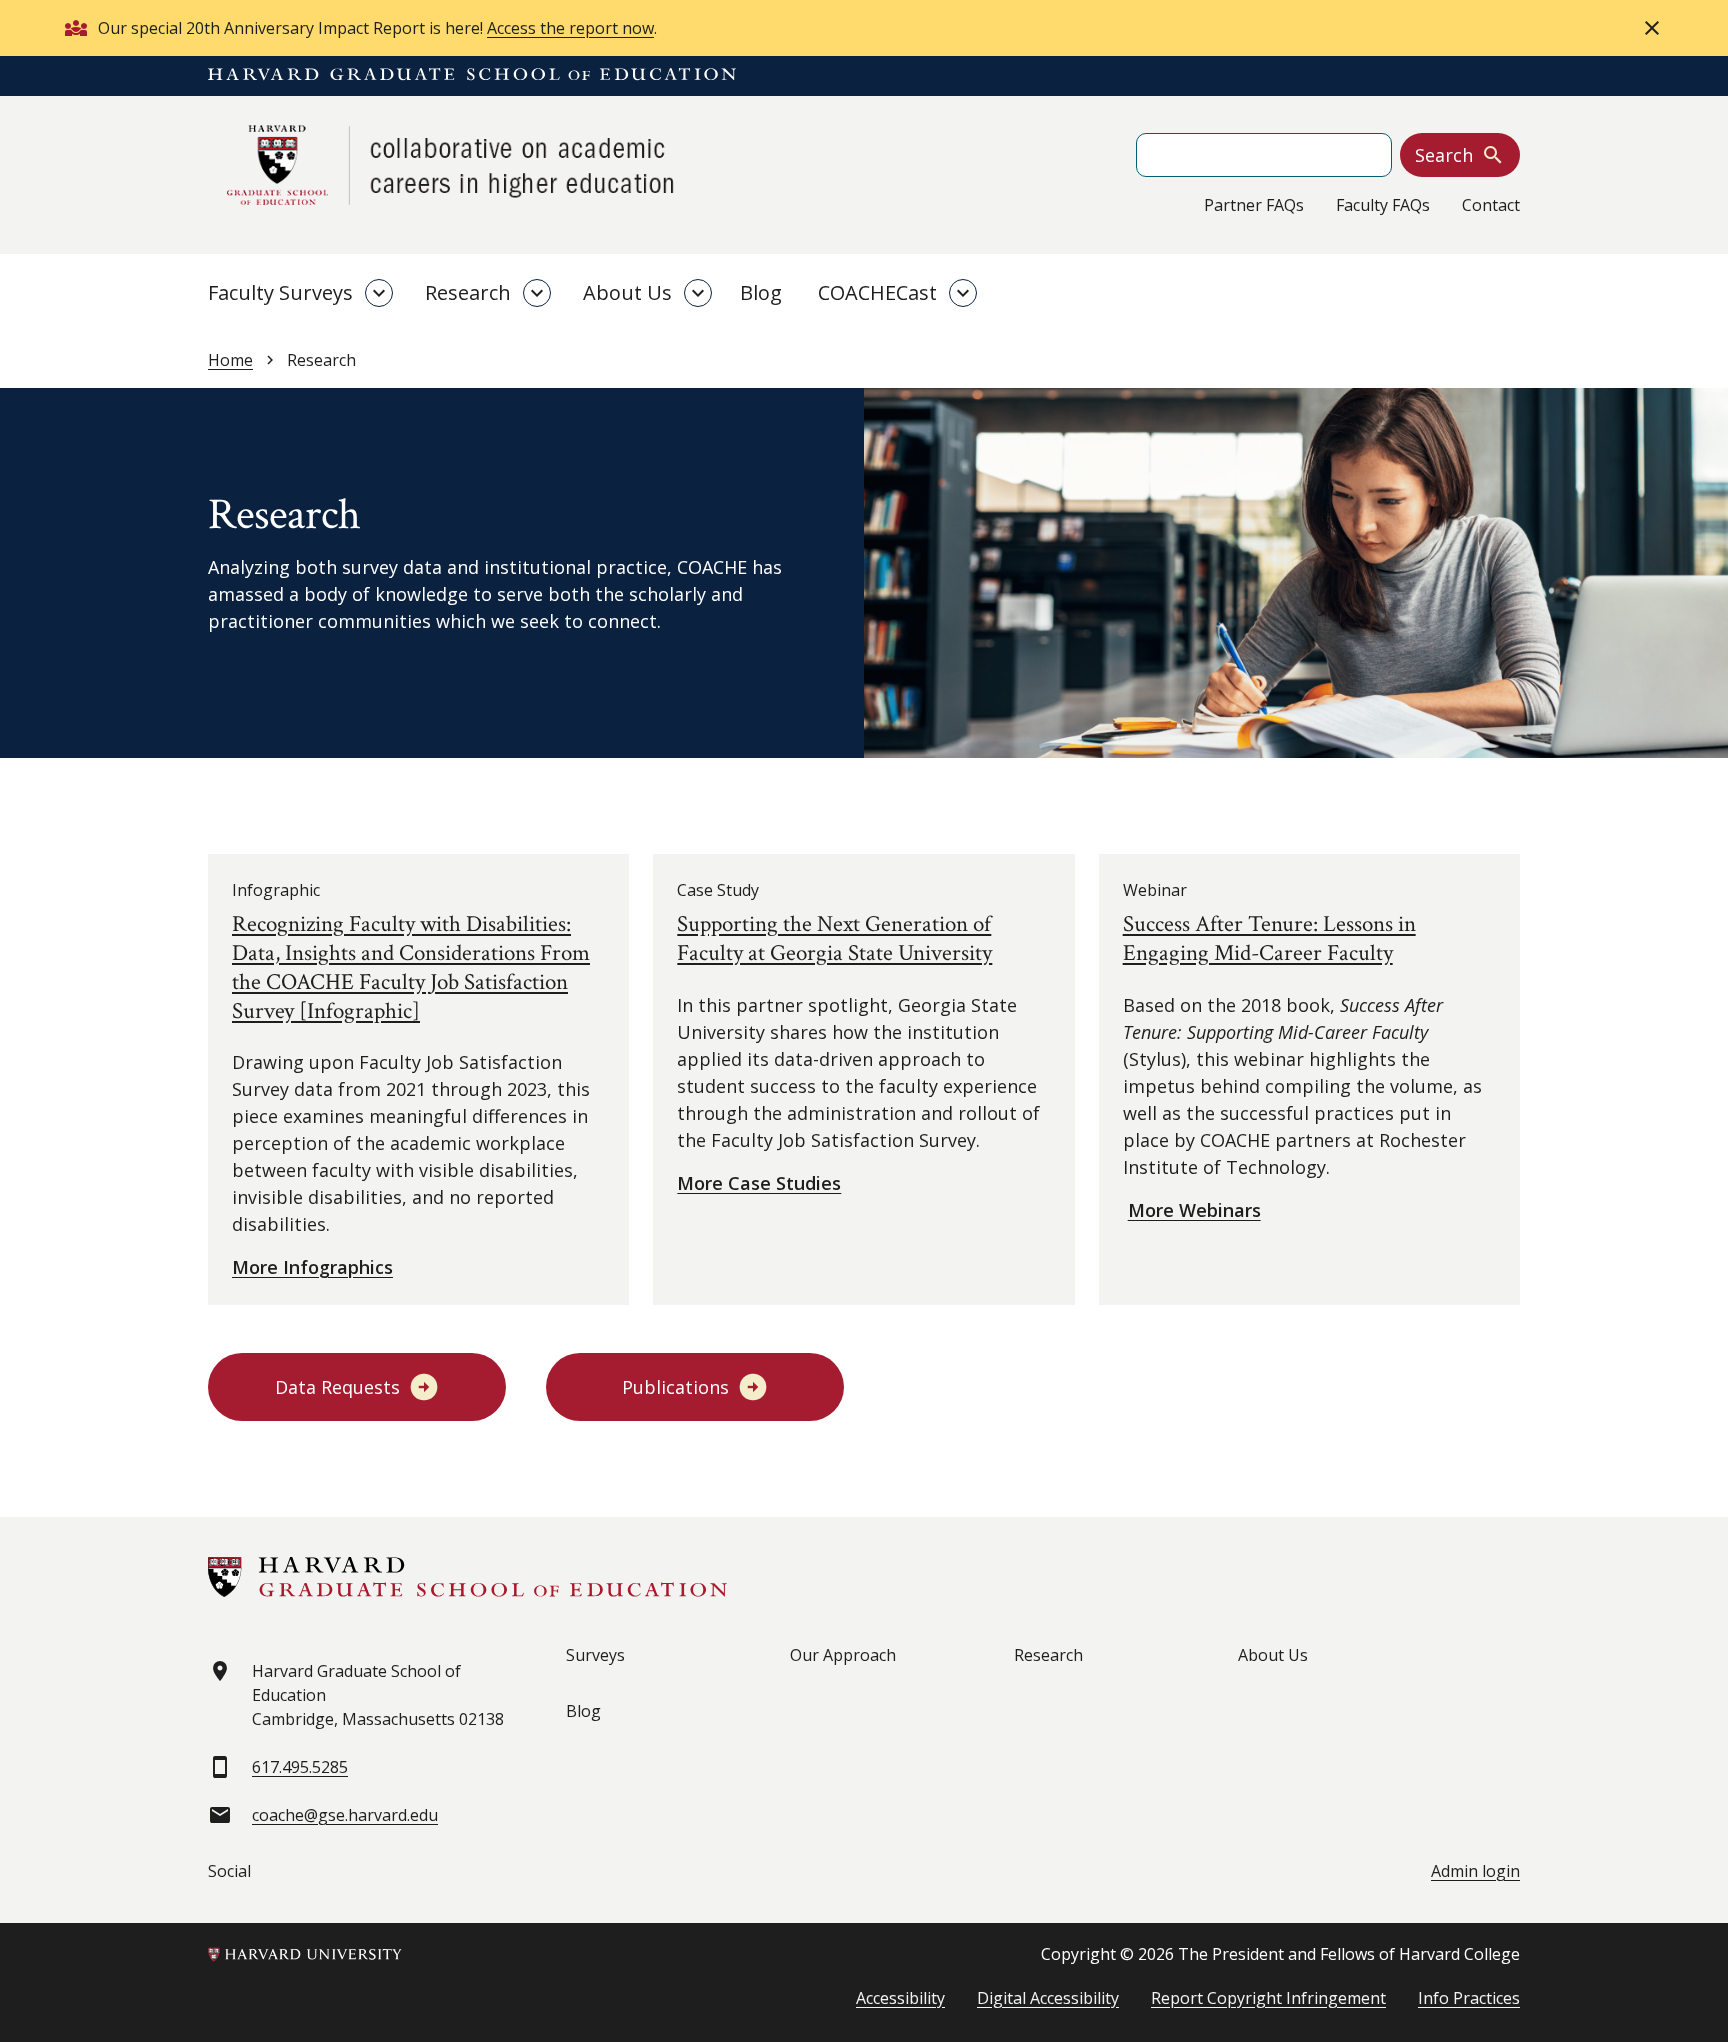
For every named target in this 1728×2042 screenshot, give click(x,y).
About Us (627, 292)
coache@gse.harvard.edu (345, 1815)
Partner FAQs (1254, 205)
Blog (761, 292)
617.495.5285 (300, 1767)
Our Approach (843, 1655)
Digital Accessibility (1048, 1998)
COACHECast (877, 292)
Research (468, 292)
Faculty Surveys (280, 292)
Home (230, 360)
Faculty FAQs (1383, 205)
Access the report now (570, 28)
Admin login (1475, 1871)
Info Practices (1469, 1998)
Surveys (595, 1655)
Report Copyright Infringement (1268, 1998)
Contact (1491, 205)
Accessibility (900, 1998)
